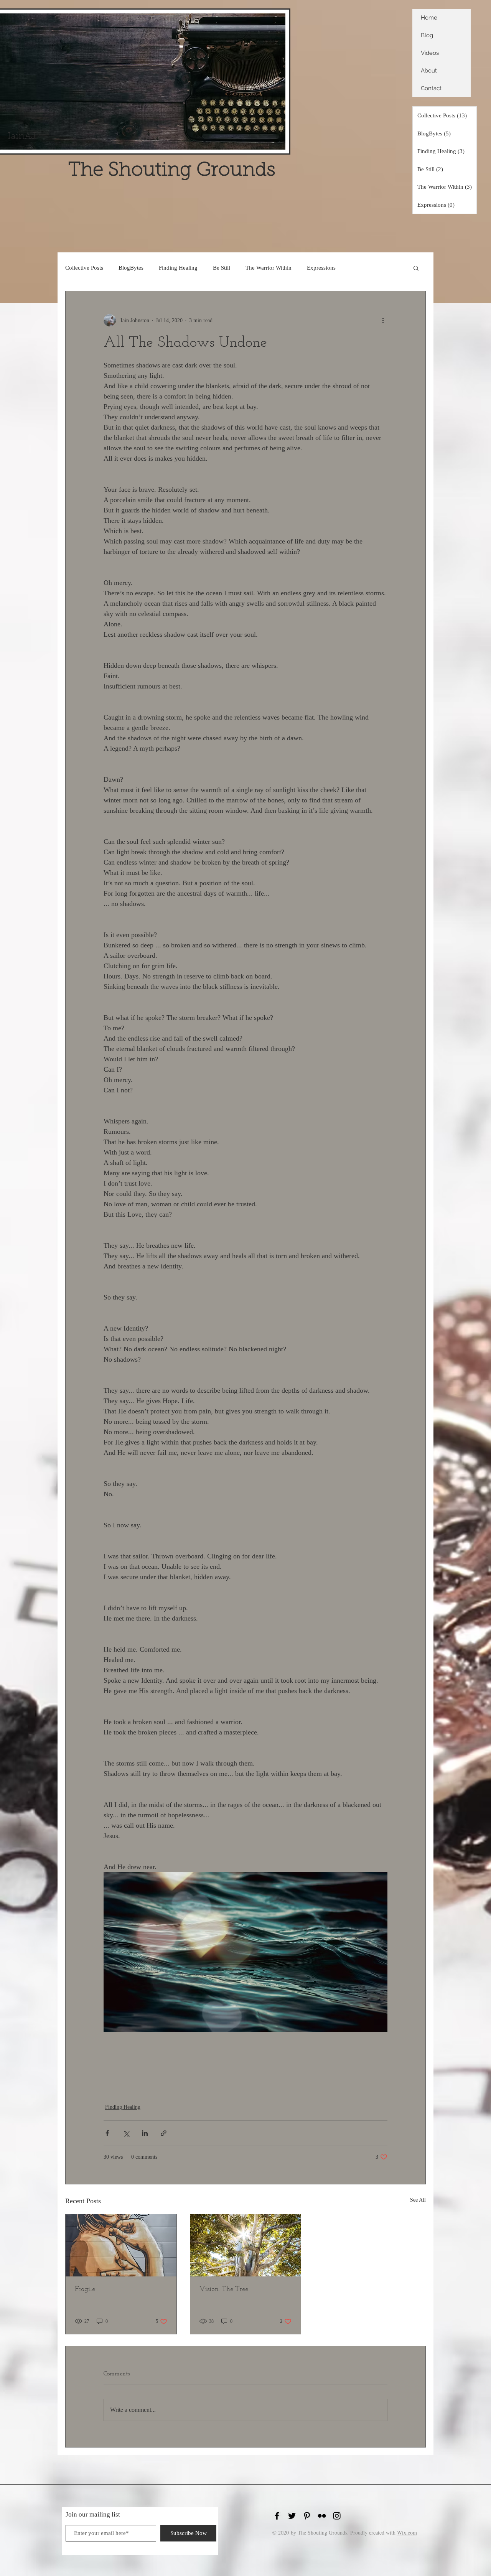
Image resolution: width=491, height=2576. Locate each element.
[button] (416, 268)
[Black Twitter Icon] (292, 2516)
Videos (430, 53)
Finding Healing (178, 268)
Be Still (222, 268)
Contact (431, 88)
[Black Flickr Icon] (322, 2516)
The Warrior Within (269, 268)
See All (418, 2200)
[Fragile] (121, 2245)
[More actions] (383, 320)
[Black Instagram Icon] (337, 2516)
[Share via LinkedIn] (145, 2133)
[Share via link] (164, 2133)
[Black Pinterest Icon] (307, 2516)
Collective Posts (84, 268)
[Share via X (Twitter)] (126, 2133)
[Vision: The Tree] (246, 2245)
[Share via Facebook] (107, 2133)
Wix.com (407, 2532)
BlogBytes (131, 268)
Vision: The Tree (224, 2289)
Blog (427, 35)
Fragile (85, 2289)
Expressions (321, 268)
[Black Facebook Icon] (277, 2516)
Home (429, 18)
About (429, 71)
